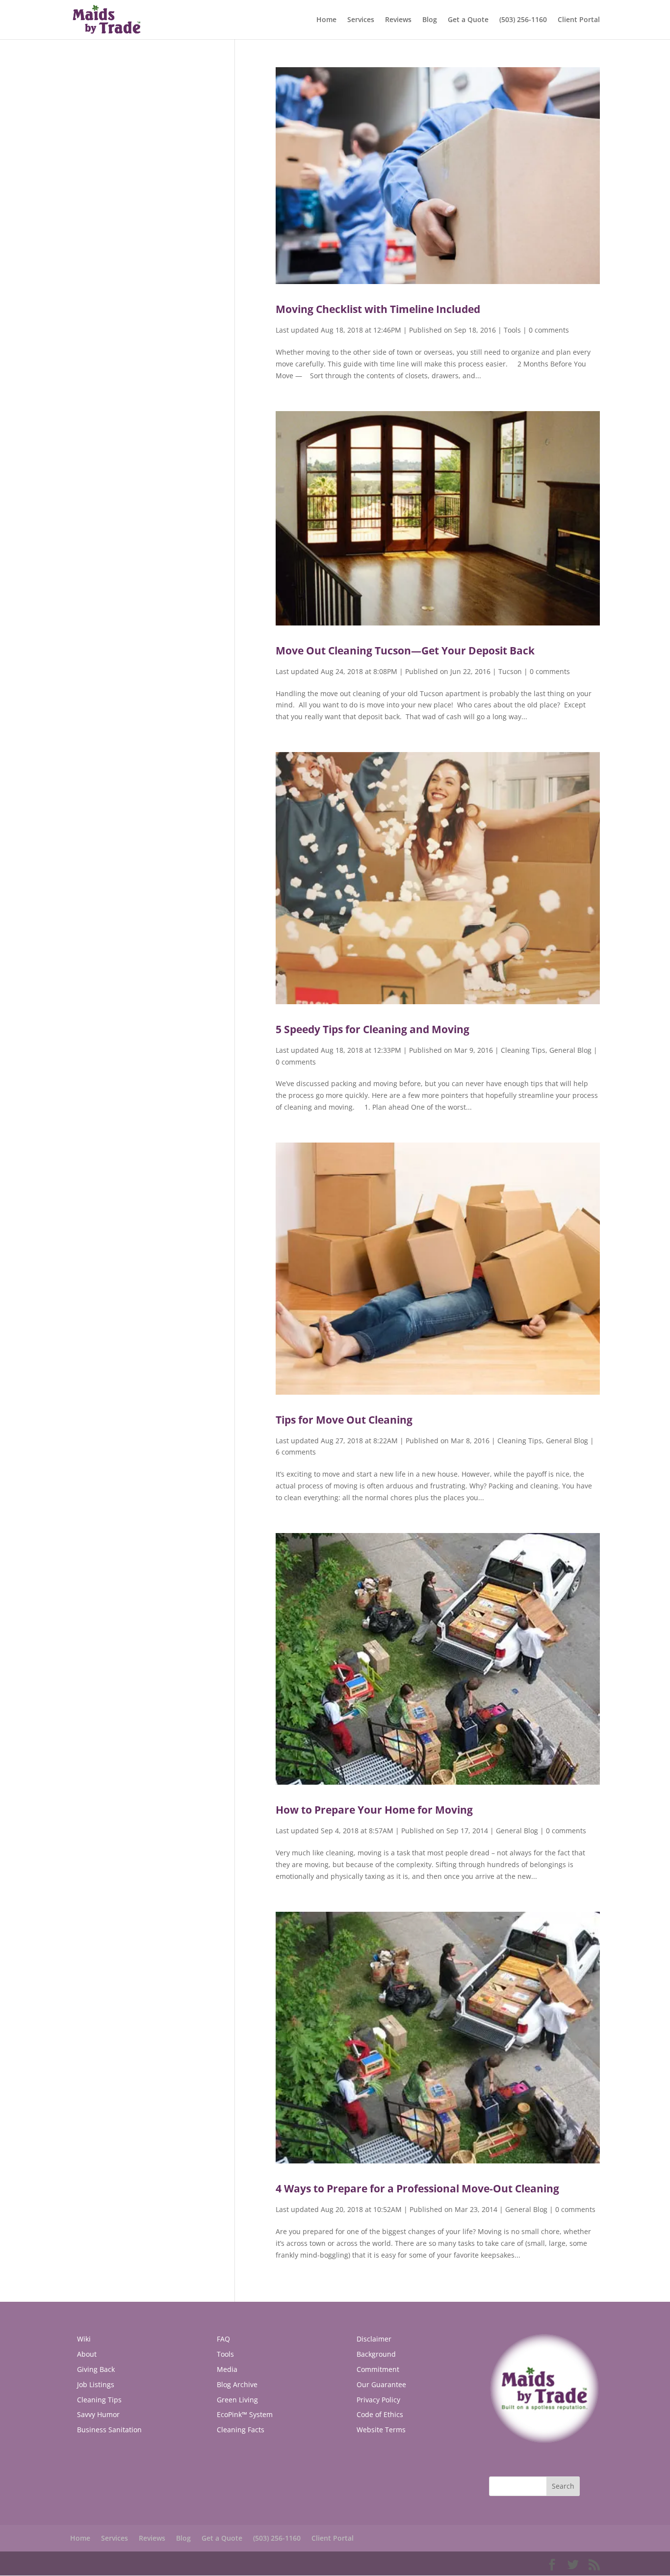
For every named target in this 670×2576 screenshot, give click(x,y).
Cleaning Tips (523, 1050)
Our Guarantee (381, 2384)
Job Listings (96, 2384)
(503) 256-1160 (523, 20)
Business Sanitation (109, 2430)
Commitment (378, 2369)
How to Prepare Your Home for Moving (374, 1810)
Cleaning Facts (241, 2430)
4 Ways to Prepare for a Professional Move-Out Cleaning (417, 2188)
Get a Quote (468, 20)
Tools (512, 330)
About (87, 2354)
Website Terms (381, 2430)
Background (376, 2354)
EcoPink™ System (245, 2414)
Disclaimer (374, 2339)
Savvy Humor (98, 2414)
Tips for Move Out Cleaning (344, 1420)
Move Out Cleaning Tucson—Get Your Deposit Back (405, 651)
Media (227, 2369)
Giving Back (96, 2369)
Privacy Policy (378, 2400)
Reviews (398, 20)
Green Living (237, 2400)
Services (361, 20)
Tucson (510, 671)
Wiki (84, 2339)
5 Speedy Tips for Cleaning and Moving (373, 1029)
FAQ (223, 2339)
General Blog (570, 1050)
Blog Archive (237, 2384)
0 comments (549, 330)
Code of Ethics (380, 2414)
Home (326, 20)
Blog (430, 20)
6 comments (296, 1452)
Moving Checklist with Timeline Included (378, 309)
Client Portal (579, 20)
